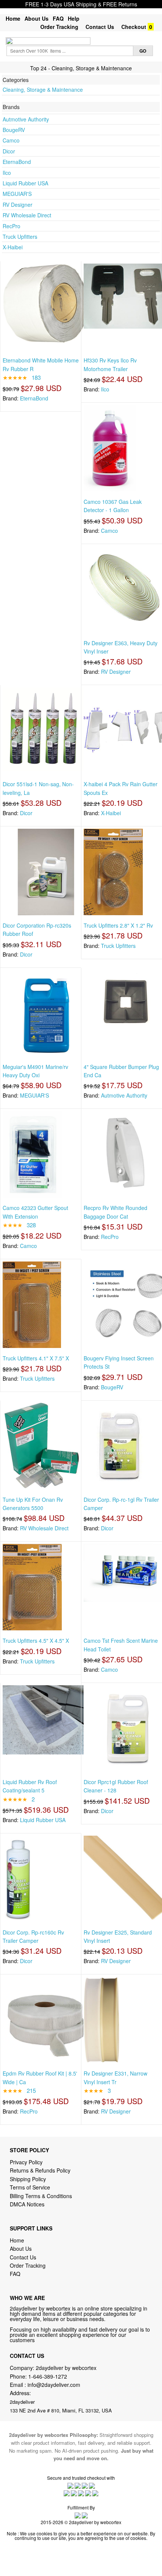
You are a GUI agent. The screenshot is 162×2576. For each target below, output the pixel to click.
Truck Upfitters (20, 237)
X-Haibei (13, 247)
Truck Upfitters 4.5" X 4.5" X (36, 1641)
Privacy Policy (26, 2162)
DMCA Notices (27, 2204)
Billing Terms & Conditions (41, 2196)
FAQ (58, 18)
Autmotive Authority (26, 119)
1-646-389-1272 (48, 2376)
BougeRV (14, 130)
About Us (37, 18)
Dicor (9, 151)
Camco (11, 140)
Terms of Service (30, 2187)
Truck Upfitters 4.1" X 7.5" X (36, 1358)
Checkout (134, 27)
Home (13, 18)
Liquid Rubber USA (25, 183)
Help (74, 18)
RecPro (11, 226)
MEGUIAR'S (17, 194)
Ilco (7, 173)
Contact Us (100, 27)
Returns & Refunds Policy (40, 2170)
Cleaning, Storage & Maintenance (43, 89)
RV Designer (18, 205)
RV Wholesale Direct (27, 215)
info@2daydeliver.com (54, 2385)
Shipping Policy (29, 2179)
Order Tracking (59, 27)
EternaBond (17, 162)
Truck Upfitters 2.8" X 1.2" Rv (118, 925)
